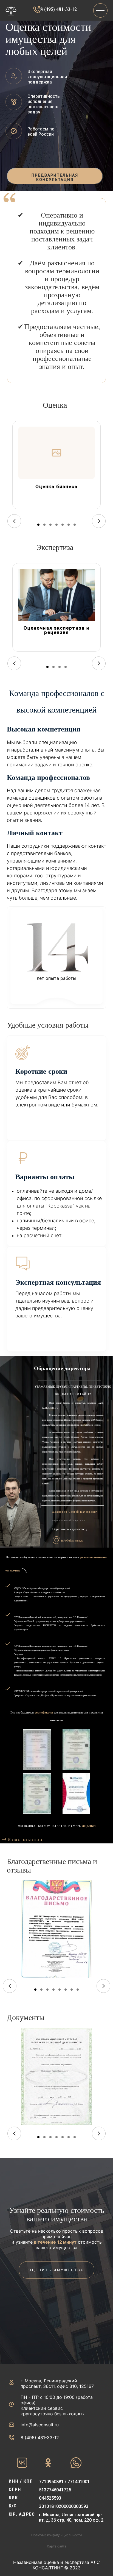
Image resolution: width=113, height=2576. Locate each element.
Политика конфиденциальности (56, 2535)
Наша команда (26, 1839)
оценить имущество (56, 2270)
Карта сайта (57, 2546)
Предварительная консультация (55, 177)
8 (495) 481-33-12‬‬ (59, 9)
